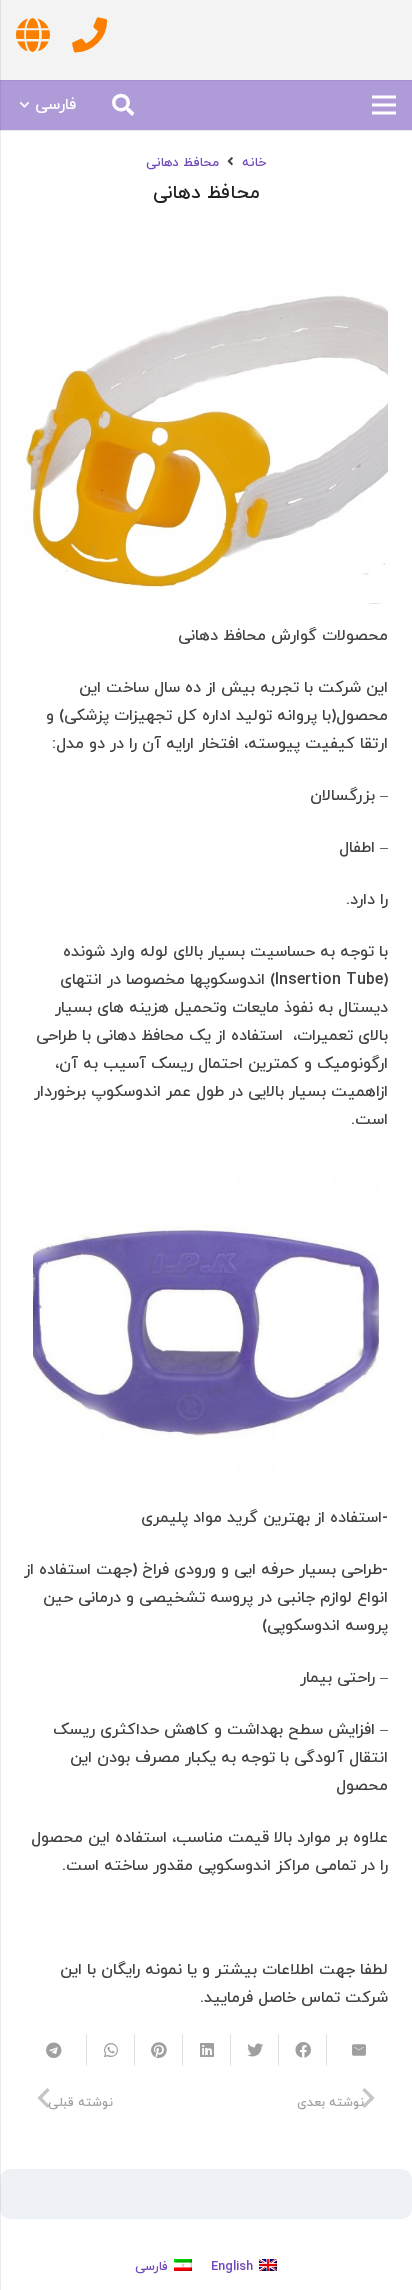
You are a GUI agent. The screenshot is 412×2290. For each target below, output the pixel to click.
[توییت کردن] (254, 2050)
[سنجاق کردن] (158, 2050)
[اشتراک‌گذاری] (302, 2050)
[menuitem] (244, 2267)
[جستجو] (123, 105)
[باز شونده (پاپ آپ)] (89, 39)
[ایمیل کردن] (350, 2050)
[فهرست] (384, 105)
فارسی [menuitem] (151, 2267)
